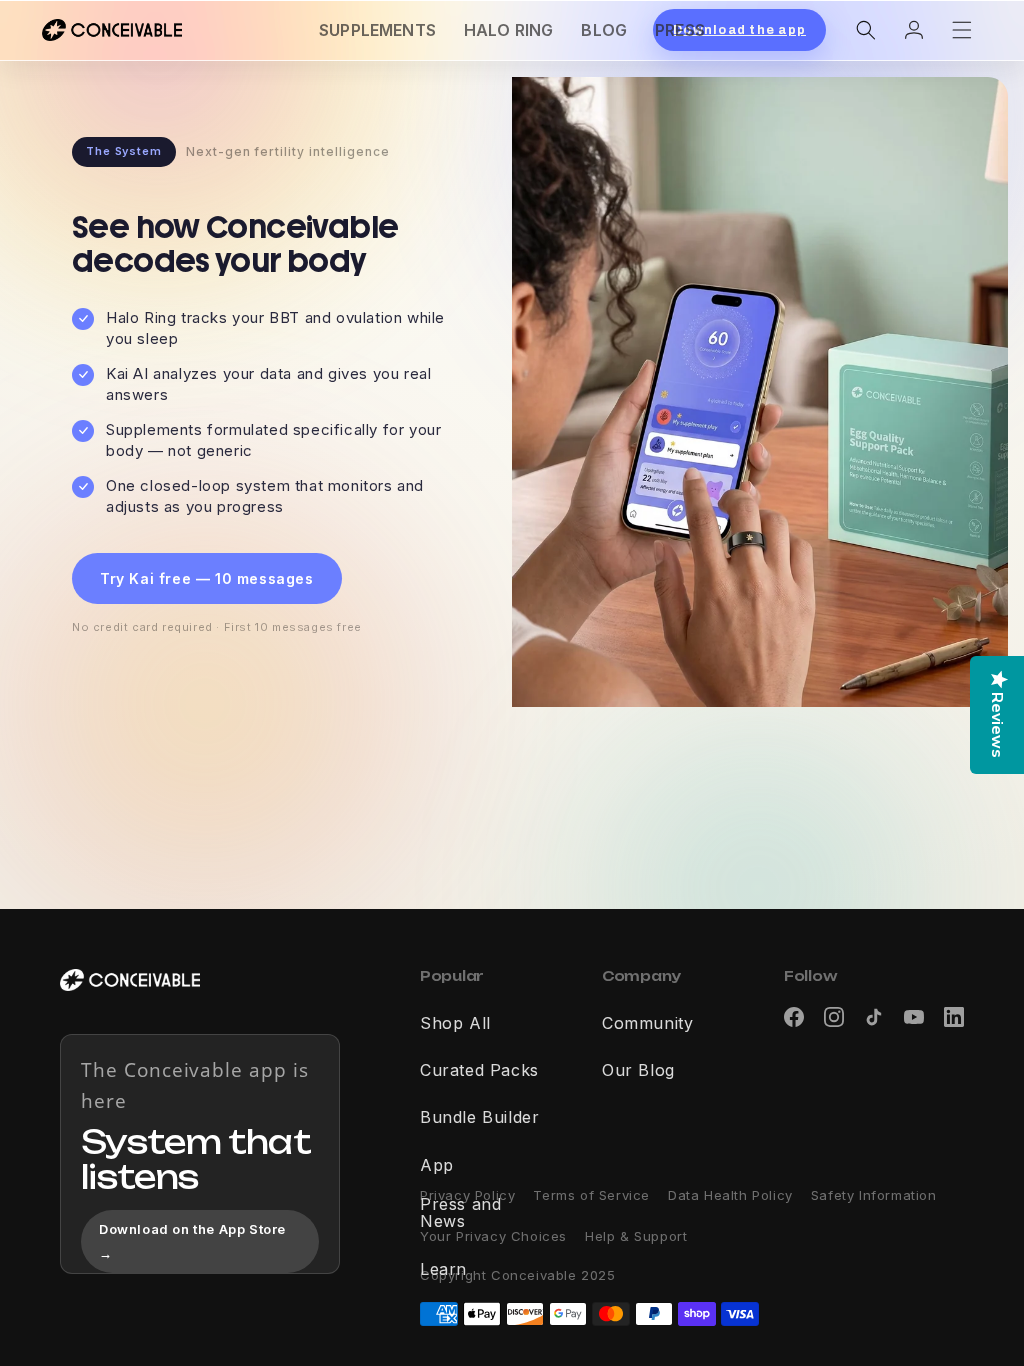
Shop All (455, 1024)
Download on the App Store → (192, 1240)
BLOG (604, 30)
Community (647, 1024)
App (437, 1166)
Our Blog (638, 1071)
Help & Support (636, 1236)
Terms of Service (591, 1195)
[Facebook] (794, 1017)
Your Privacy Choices (493, 1236)
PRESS (680, 30)
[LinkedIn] (954, 1017)
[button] (866, 30)
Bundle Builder (479, 1118)
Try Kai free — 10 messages (207, 578)
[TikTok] (874, 1017)
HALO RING (508, 30)
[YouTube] (914, 1017)
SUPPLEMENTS (377, 30)
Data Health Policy (730, 1195)
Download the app (739, 30)
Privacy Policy (467, 1195)
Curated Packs (479, 1071)
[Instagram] (834, 1017)
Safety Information (874, 1195)
